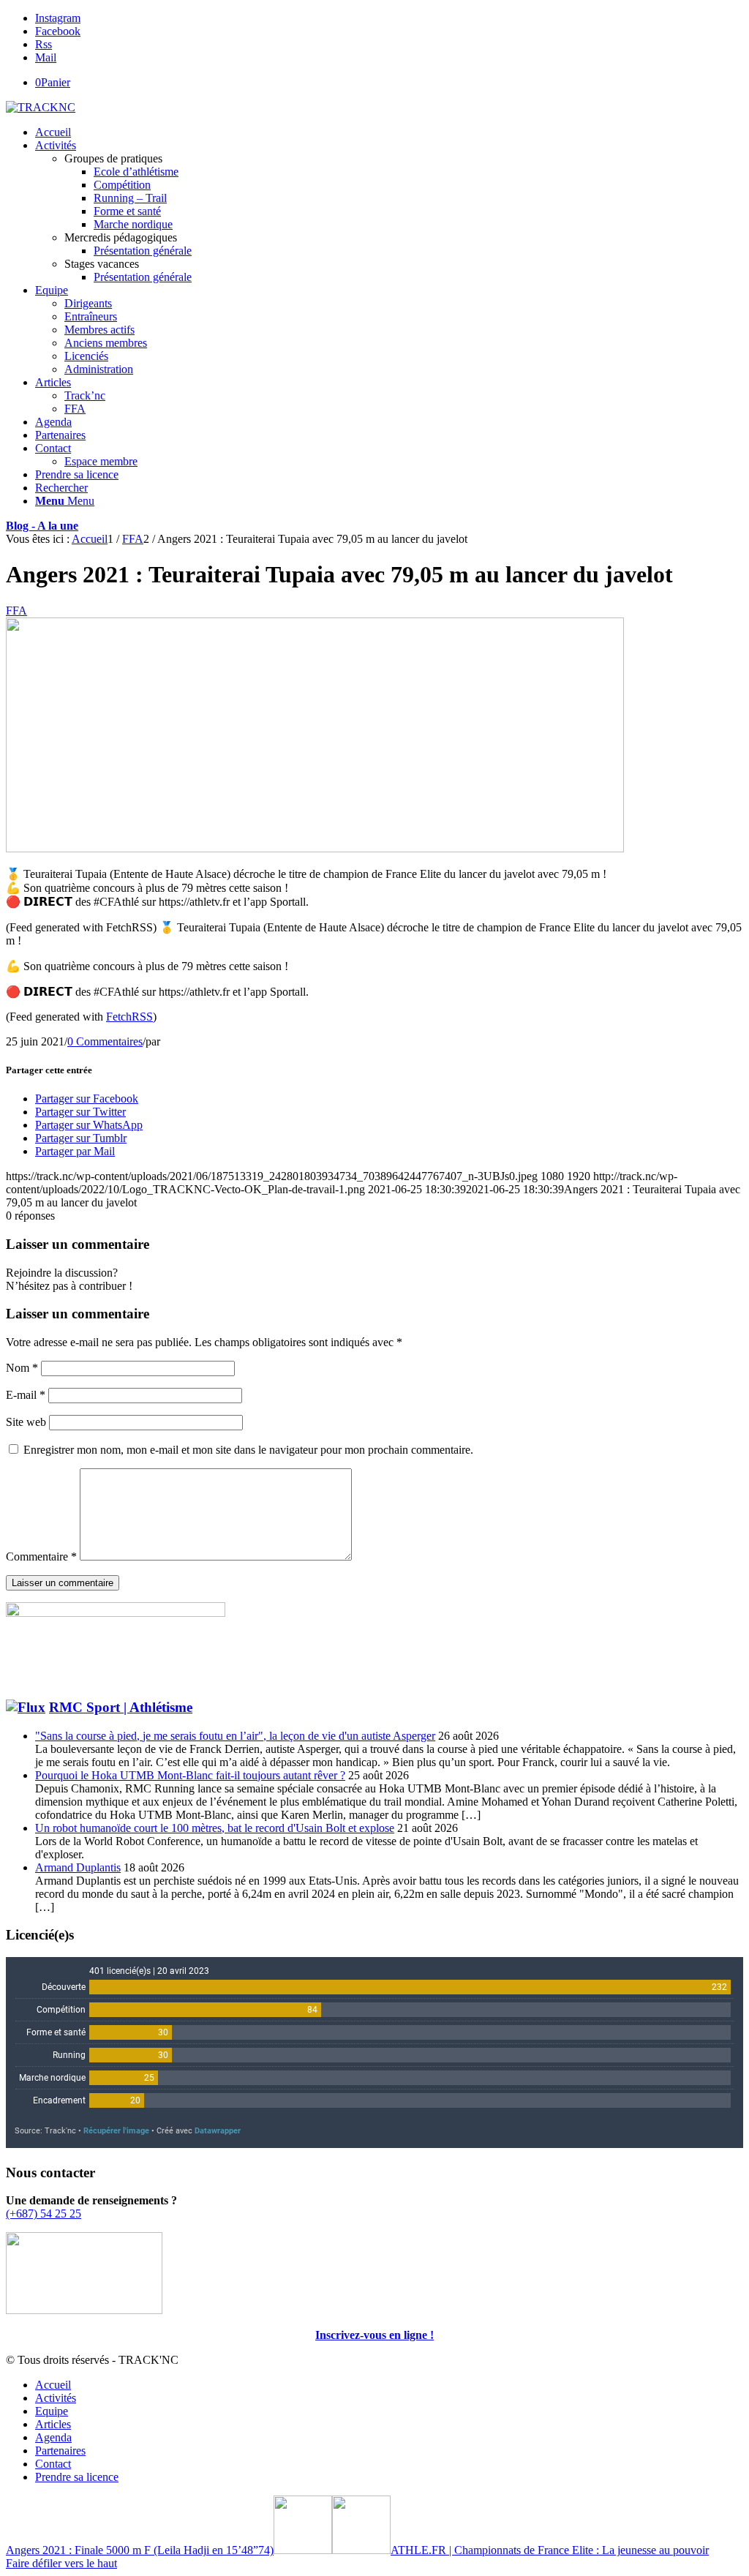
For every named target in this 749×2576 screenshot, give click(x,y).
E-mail (26, 1395)
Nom (22, 1368)
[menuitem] (389, 132)
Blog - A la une (42, 526)
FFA (16, 611)
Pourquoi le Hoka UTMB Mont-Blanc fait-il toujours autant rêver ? (190, 1775)
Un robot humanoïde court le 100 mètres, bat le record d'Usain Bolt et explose (215, 1828)
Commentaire (41, 1557)
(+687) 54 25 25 (44, 2213)
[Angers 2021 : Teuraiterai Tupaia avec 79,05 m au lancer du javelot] (315, 848)
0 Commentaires (105, 1041)
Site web (26, 1422)
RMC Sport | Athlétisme (121, 1707)
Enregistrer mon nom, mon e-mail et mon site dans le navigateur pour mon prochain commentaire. (248, 1450)
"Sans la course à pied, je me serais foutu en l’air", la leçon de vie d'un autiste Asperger (235, 1736)
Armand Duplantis (78, 1867)
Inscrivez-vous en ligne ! (374, 2335)
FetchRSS (129, 1017)
